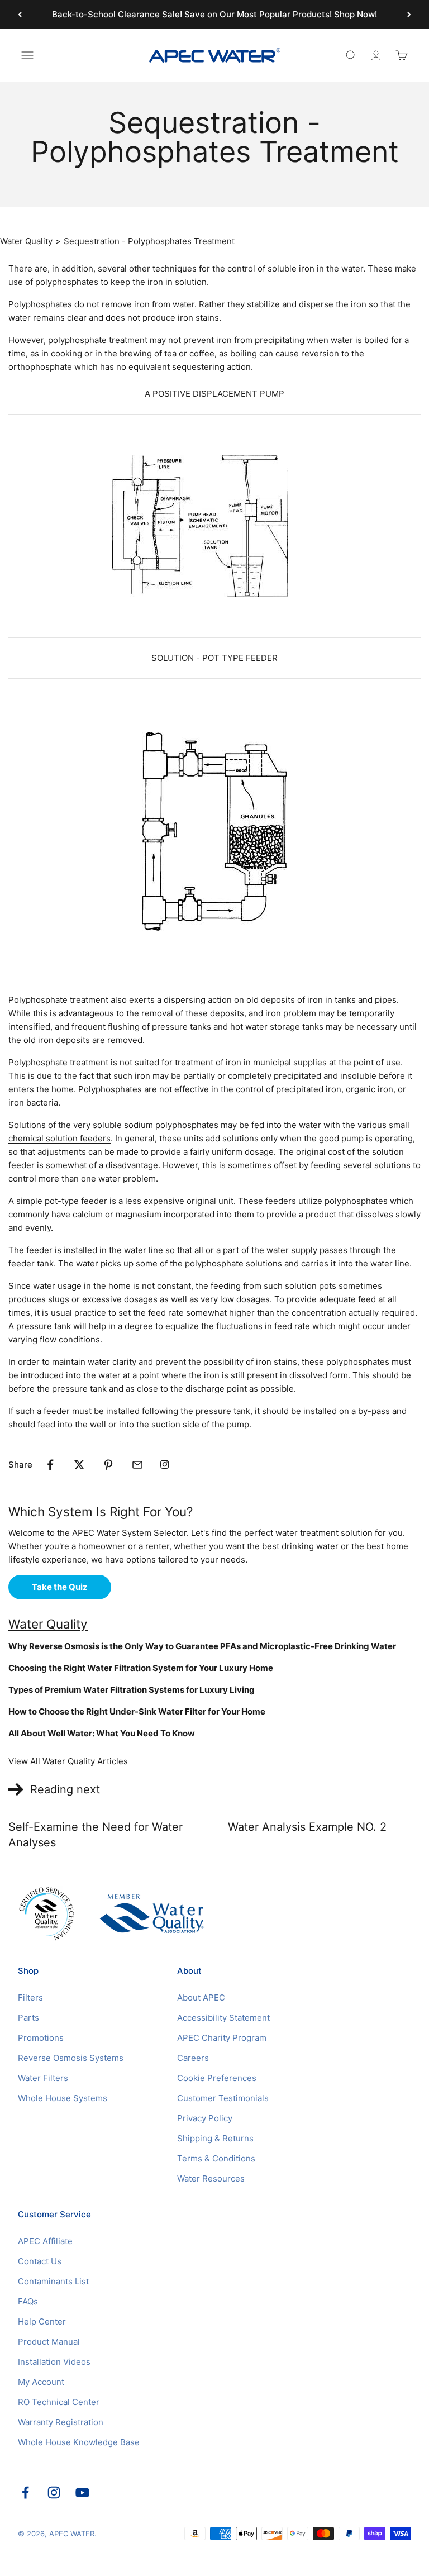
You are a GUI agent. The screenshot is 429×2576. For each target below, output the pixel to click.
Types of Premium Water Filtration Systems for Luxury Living (132, 1690)
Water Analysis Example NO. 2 (307, 1827)
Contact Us (40, 2261)
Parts (28, 2018)
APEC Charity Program (222, 2038)
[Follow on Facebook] (25, 2492)
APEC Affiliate (45, 2241)
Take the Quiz (60, 1587)
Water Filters (43, 2078)
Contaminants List (53, 2281)
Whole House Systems (63, 2098)
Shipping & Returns (215, 2138)
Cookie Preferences (217, 2078)
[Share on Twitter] (79, 1465)
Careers (193, 2058)
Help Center (42, 2322)
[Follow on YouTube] (82, 2492)
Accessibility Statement (223, 2018)
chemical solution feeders (59, 1138)
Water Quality (26, 241)
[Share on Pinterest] (108, 1465)
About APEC (201, 1998)
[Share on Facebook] (50, 1465)
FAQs (28, 2301)
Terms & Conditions (216, 2158)
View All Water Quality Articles (68, 1761)
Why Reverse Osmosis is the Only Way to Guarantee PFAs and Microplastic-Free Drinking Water (202, 1646)
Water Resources (211, 2179)
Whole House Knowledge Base (79, 2442)
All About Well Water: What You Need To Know (102, 1733)
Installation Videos (54, 2362)
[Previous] (20, 15)
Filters (30, 1998)
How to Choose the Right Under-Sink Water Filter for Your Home (137, 1711)
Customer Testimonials (223, 2098)
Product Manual (49, 2342)
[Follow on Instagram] (54, 2492)
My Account (41, 2382)
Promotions (41, 2038)
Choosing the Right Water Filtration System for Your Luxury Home (141, 1668)
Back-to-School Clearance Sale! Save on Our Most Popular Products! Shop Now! (214, 14)
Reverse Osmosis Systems (71, 2058)
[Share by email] (137, 1465)
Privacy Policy (205, 2118)
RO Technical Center (59, 2402)
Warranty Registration (61, 2422)
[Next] (409, 15)
